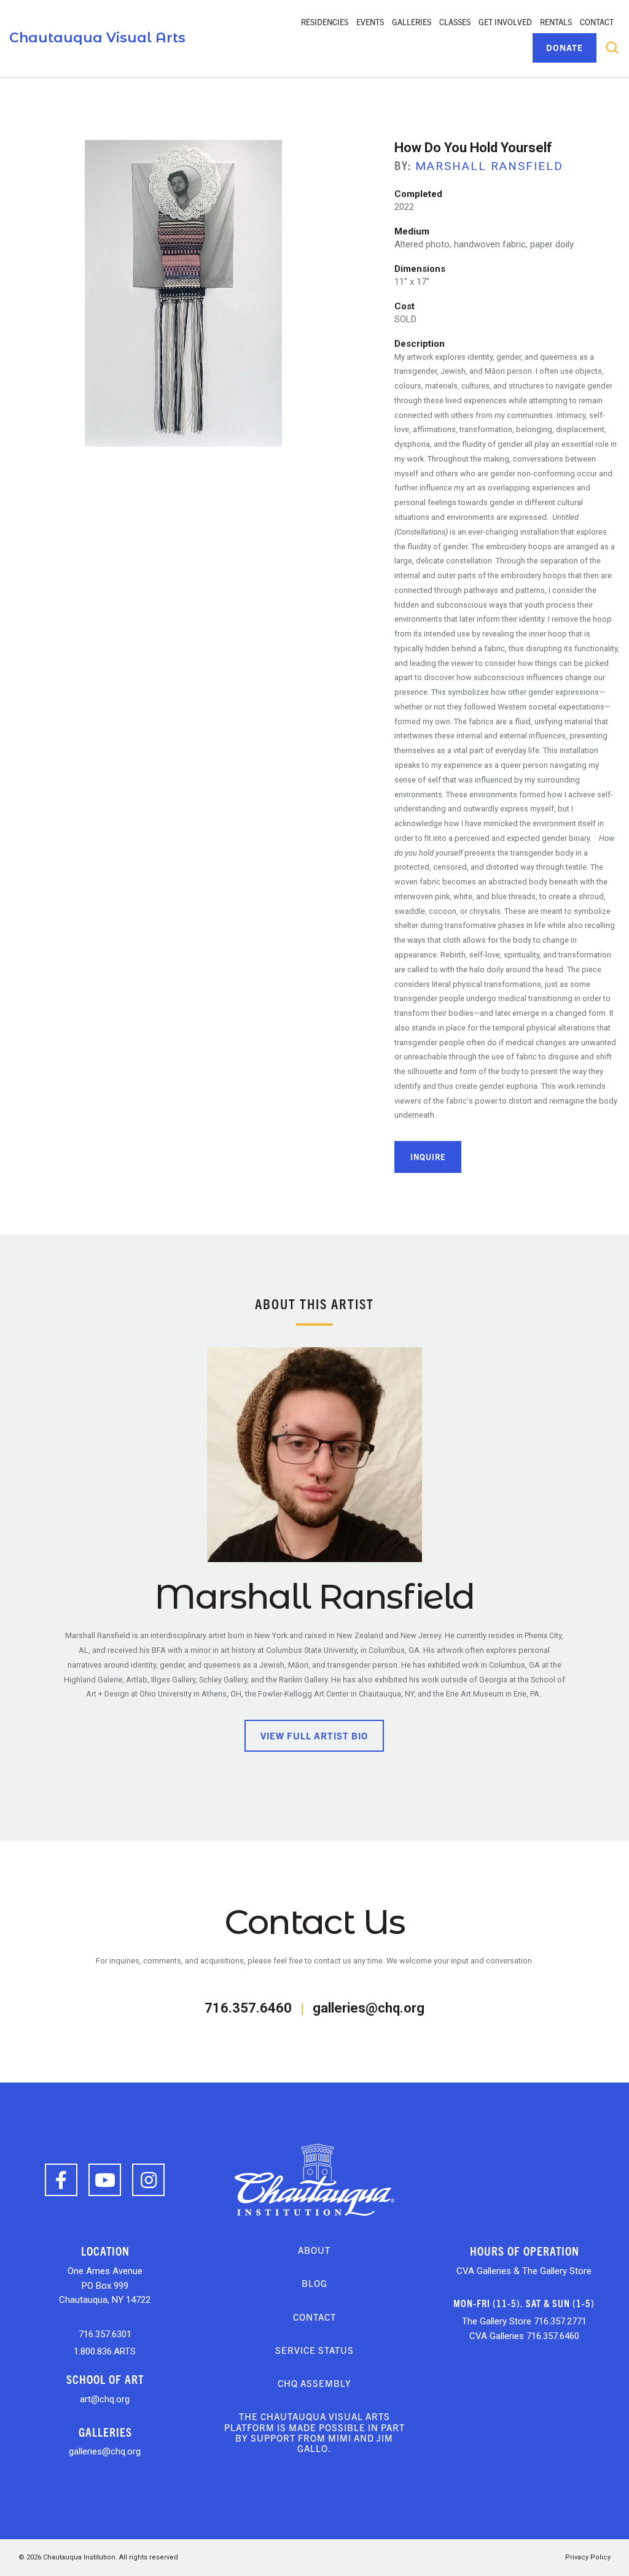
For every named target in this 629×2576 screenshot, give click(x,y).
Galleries (412, 22)
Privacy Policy (588, 2557)
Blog (314, 2283)
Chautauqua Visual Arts (97, 38)
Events (370, 22)
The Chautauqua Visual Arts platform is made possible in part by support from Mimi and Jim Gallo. (314, 2432)
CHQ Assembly (314, 2383)
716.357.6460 (248, 2008)
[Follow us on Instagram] (148, 2180)
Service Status (314, 2350)
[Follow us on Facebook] (61, 2180)
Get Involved (505, 22)
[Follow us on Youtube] (105, 2180)
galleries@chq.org (369, 2008)
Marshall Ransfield (489, 166)
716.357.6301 (105, 2334)
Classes (455, 22)
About (314, 2250)
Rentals (556, 22)
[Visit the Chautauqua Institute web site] (314, 2179)
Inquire (428, 1157)
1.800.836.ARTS (105, 2351)
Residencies (325, 22)
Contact (597, 22)
